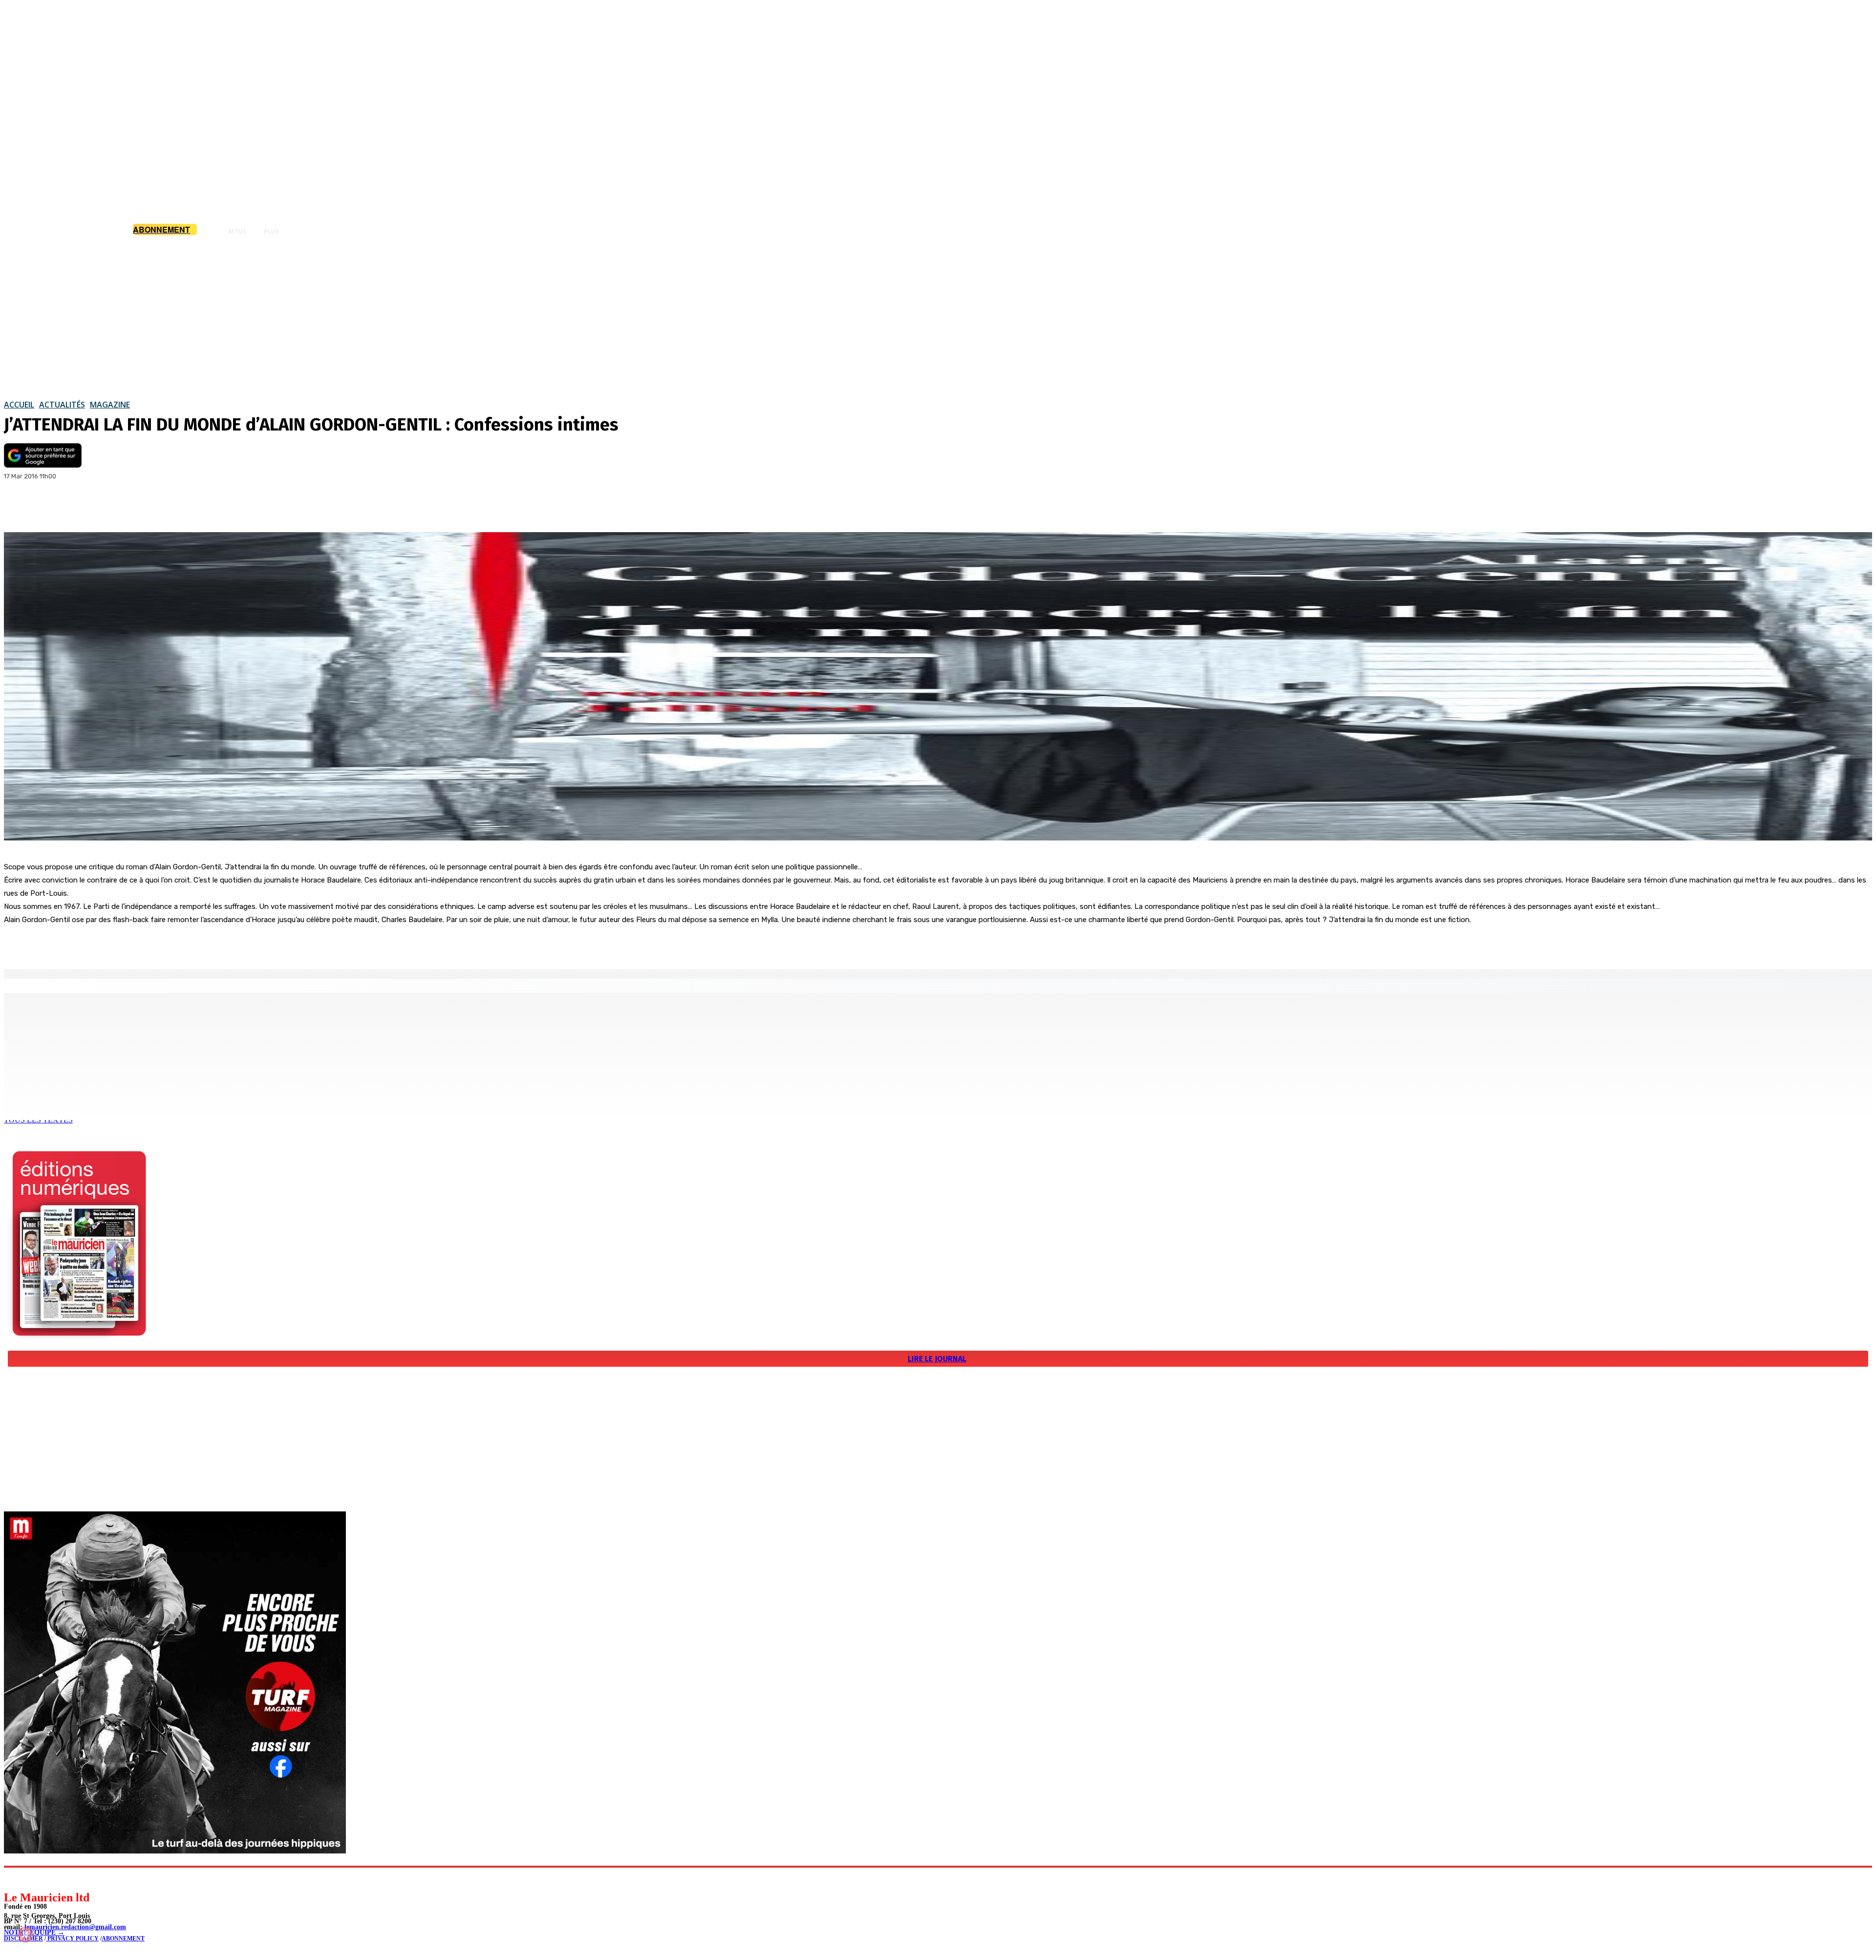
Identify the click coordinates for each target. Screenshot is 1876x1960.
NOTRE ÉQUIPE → (34, 1932)
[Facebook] (20, 507)
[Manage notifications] (25, 1935)
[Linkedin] (56, 1879)
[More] (126, 507)
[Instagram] (34, 1879)
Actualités (62, 405)
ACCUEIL (19, 405)
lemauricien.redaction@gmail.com (75, 1927)
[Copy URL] (90, 507)
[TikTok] (78, 1879)
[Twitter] (55, 507)
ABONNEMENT (123, 1938)
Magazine (110, 405)
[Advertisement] (938, 317)
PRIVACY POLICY (72, 1938)
